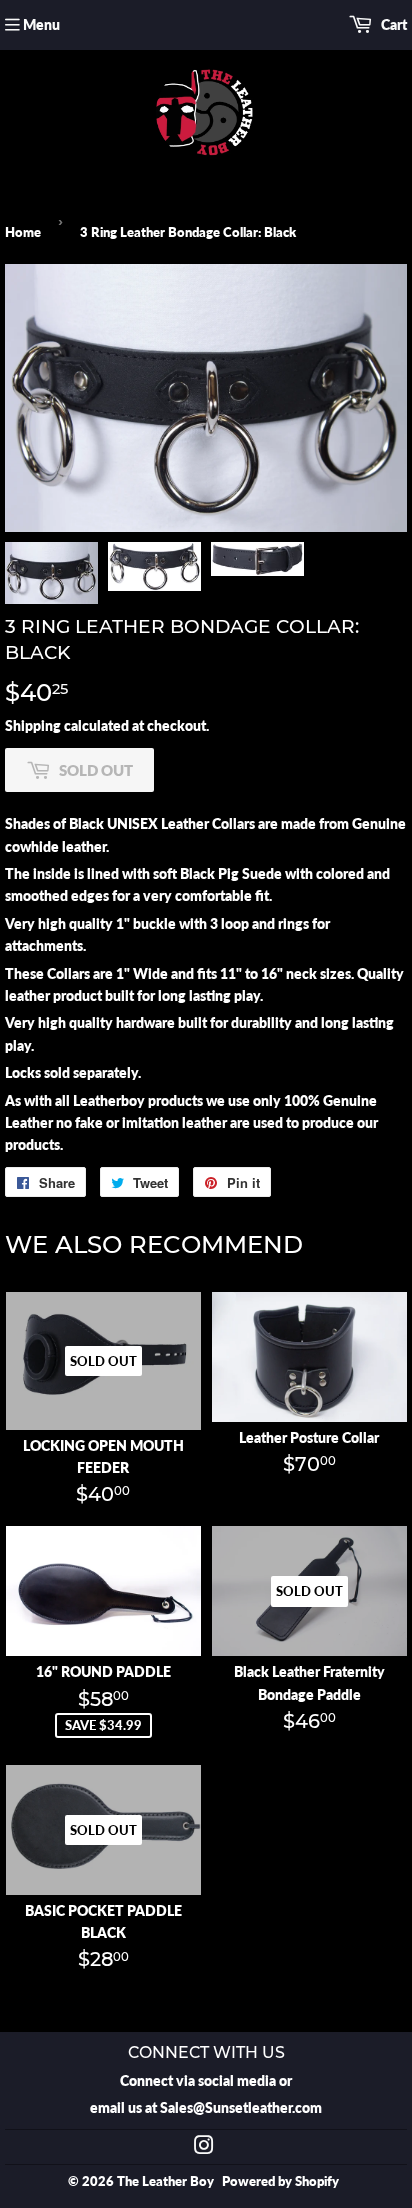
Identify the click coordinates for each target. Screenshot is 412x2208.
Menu (41, 24)
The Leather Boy (165, 2181)
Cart (392, 24)
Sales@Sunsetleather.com (241, 2107)
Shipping (33, 725)
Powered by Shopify (280, 2181)
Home (23, 232)
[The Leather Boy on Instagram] (204, 2147)
